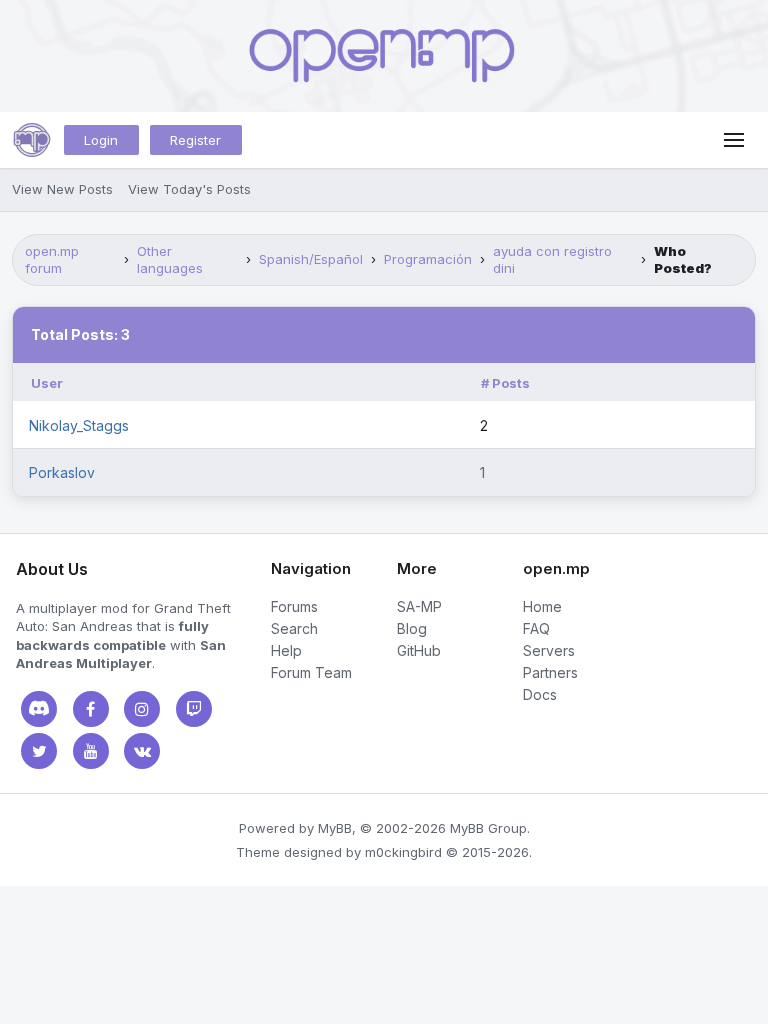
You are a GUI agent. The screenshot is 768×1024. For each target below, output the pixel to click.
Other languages (170, 259)
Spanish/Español (311, 259)
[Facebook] (91, 709)
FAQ (536, 628)
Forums (294, 606)
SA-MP (419, 606)
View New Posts (62, 189)
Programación (428, 259)
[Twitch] (194, 709)
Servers (549, 650)
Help (286, 650)
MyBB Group (488, 828)
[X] (39, 751)
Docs (540, 694)
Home (542, 606)
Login (101, 140)
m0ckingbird (403, 852)
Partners (550, 672)
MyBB (335, 828)
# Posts (505, 383)
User (47, 383)
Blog (412, 628)
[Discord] (39, 709)
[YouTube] (91, 751)
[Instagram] (142, 709)
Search (294, 628)
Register (195, 140)
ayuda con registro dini (552, 259)
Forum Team (311, 672)
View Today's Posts (189, 189)
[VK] (142, 751)
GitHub (419, 650)
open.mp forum (52, 259)
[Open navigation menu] (734, 140)
